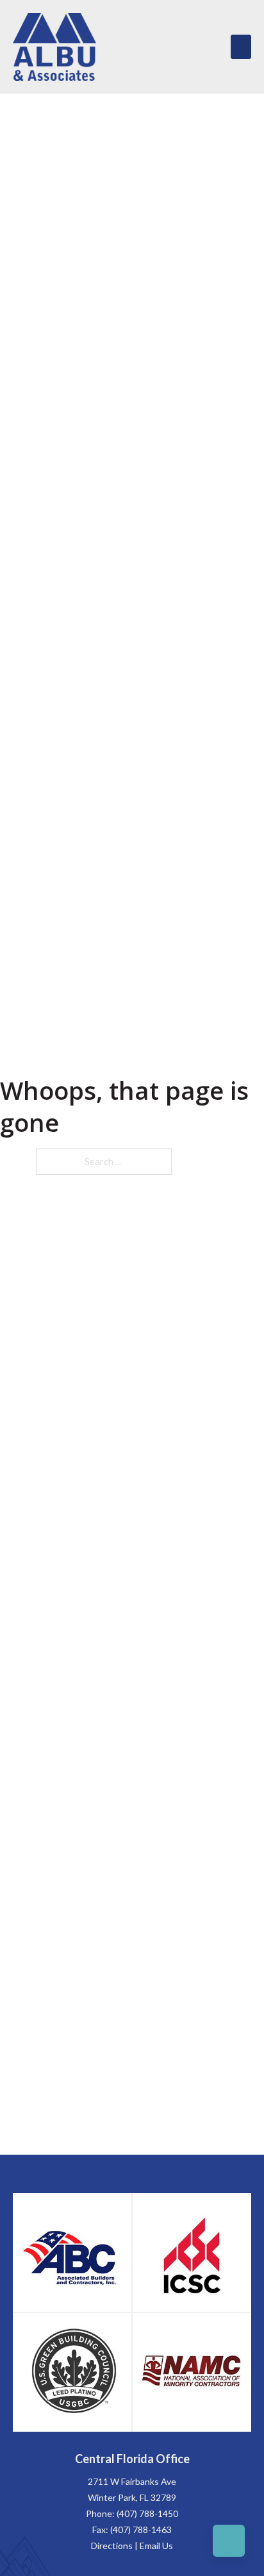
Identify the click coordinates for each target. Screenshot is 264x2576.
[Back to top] (229, 2541)
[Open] (241, 47)
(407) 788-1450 (147, 2513)
